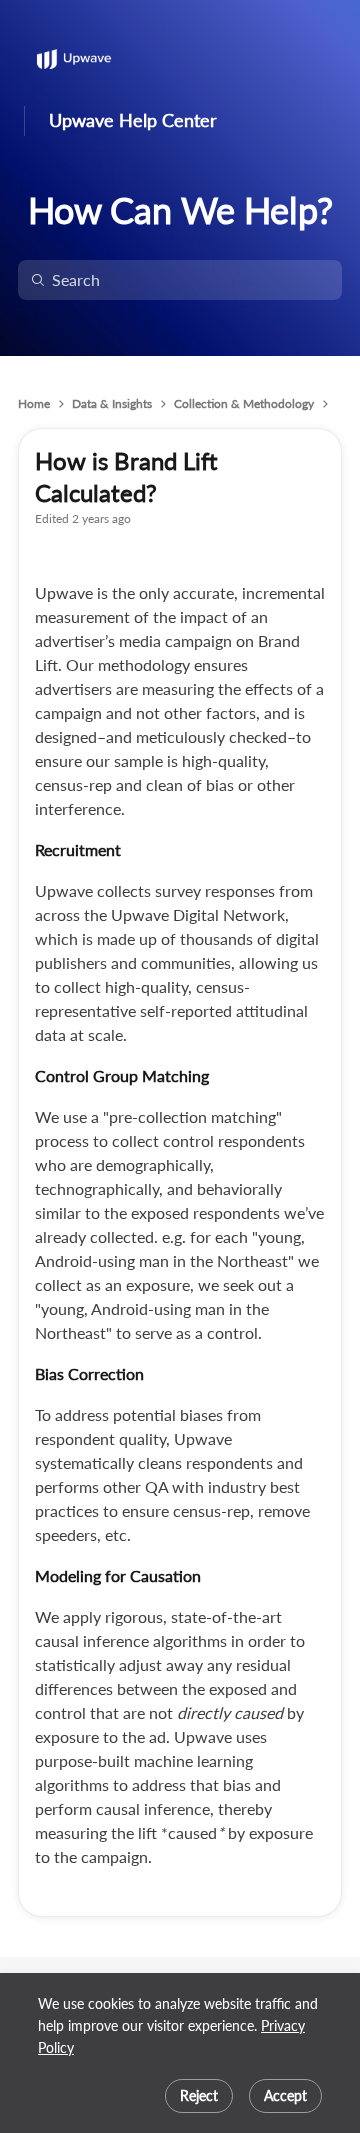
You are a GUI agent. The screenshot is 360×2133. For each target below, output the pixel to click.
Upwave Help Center (133, 120)
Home (34, 403)
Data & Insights (112, 403)
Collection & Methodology (244, 403)
